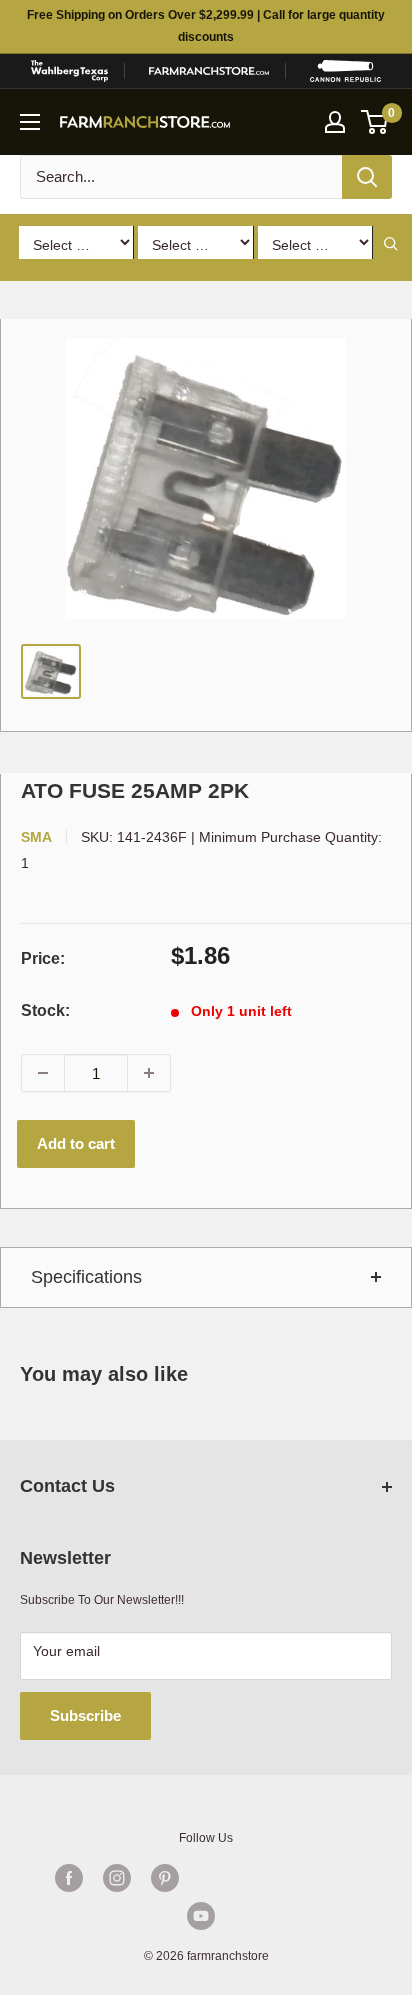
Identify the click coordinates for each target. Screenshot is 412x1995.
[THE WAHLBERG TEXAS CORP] (69, 71)
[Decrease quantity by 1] (43, 1073)
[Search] (367, 177)
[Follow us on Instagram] (117, 1878)
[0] (375, 122)
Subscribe (85, 1715)
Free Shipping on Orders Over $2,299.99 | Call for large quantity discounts (206, 26)
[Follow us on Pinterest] (165, 1878)
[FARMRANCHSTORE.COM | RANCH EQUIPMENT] (209, 71)
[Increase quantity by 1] (149, 1073)
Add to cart (76, 1143)
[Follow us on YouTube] (201, 1916)
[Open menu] (30, 122)
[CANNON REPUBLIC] (345, 71)
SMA (36, 837)
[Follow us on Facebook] (69, 1878)
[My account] (335, 122)
